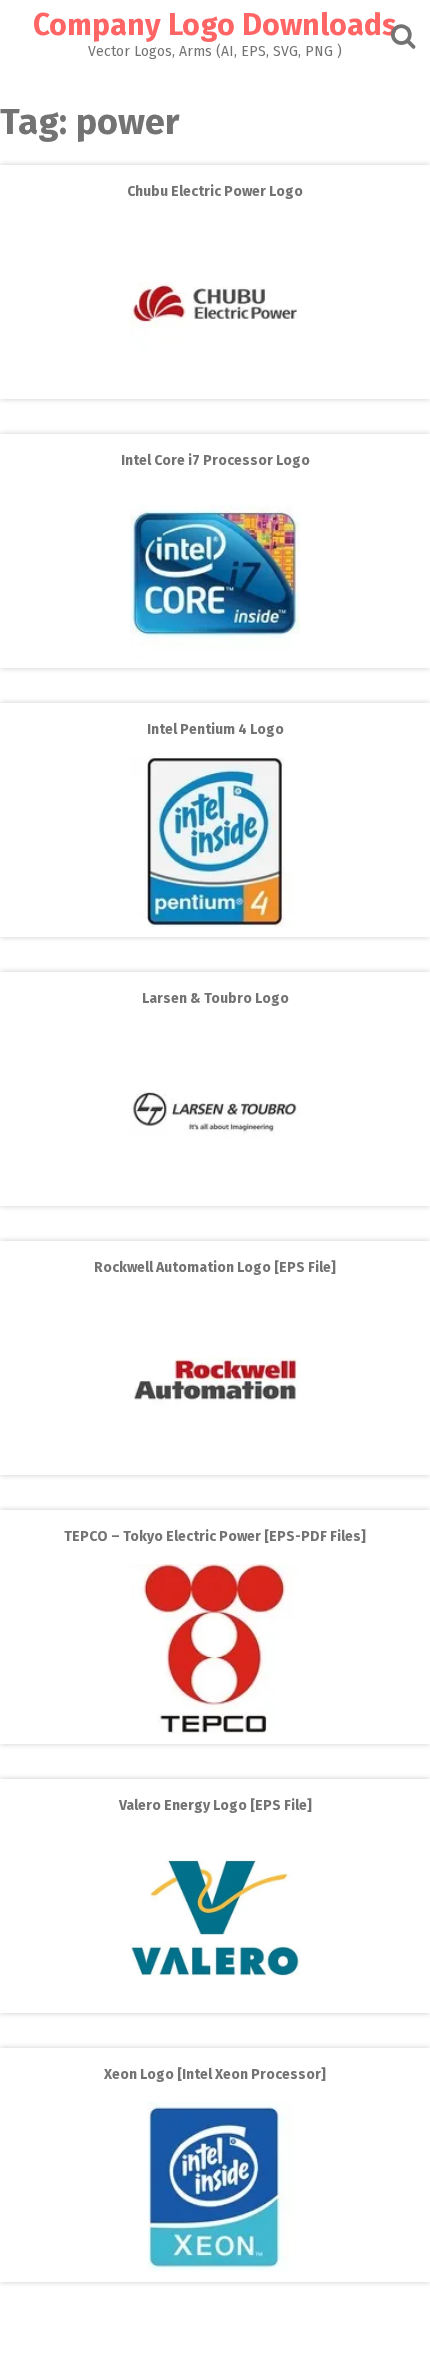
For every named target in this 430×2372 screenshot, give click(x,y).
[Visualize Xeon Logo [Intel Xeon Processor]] (215, 2267)
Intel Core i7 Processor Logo (215, 460)
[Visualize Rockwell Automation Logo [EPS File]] (215, 1460)
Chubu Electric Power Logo (215, 191)
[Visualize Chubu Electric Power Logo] (215, 384)
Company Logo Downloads (215, 25)
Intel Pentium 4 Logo (215, 729)
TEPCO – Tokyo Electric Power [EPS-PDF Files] (215, 1536)
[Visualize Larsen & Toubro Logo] (215, 1191)
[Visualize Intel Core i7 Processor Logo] (215, 653)
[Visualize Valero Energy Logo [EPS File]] (215, 1998)
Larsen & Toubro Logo (215, 998)
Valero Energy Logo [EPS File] (215, 1805)
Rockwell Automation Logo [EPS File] (215, 1267)
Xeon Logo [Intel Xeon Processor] (215, 2074)
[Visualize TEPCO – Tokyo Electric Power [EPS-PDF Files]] (215, 1729)
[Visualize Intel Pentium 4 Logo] (215, 922)
